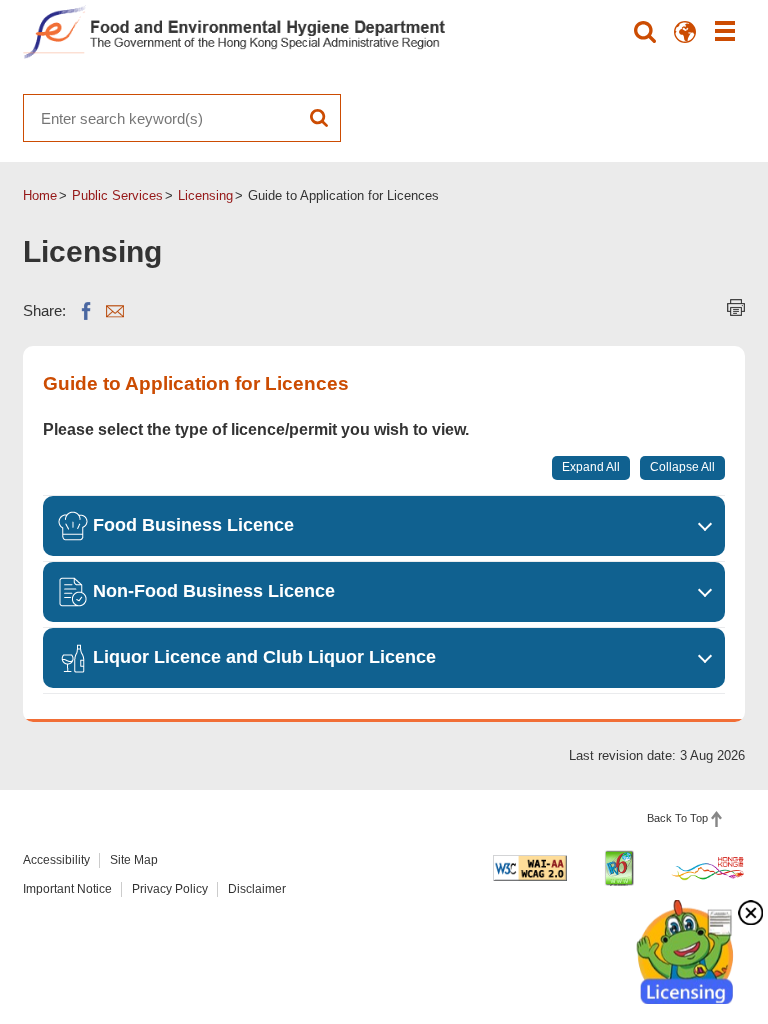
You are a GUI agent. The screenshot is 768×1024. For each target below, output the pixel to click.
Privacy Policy (170, 889)
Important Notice (67, 889)
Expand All (591, 467)
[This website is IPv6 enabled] (619, 868)
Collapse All (682, 467)
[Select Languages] (685, 32)
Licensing (205, 195)
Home (40, 195)
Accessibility (56, 860)
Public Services (117, 195)
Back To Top (677, 818)
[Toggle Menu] (725, 32)
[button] (384, 526)
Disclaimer (257, 889)
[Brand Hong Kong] (708, 868)
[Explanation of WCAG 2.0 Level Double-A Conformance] (530, 868)
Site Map (134, 860)
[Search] (645, 32)
